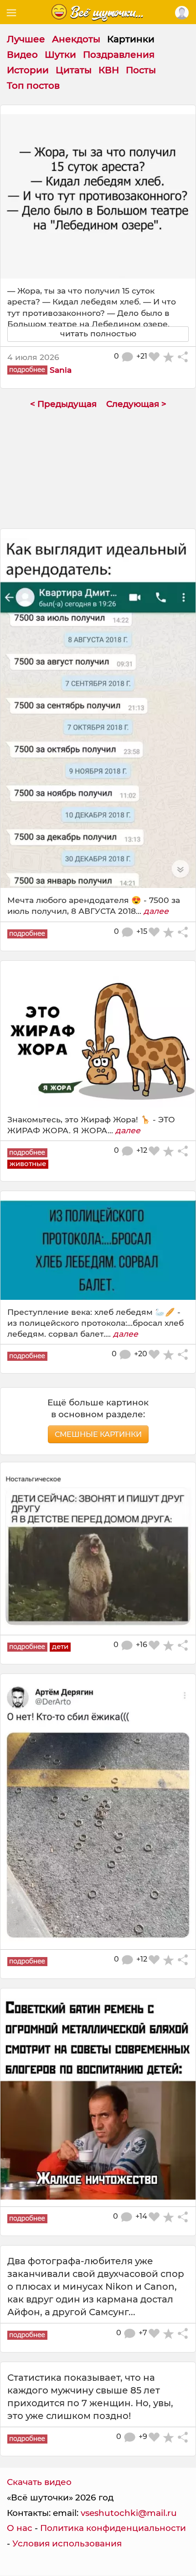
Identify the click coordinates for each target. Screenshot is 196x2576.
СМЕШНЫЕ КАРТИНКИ (98, 1434)
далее (156, 911)
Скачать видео (39, 2482)
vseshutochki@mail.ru (129, 2513)
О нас (20, 2528)
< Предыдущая (63, 404)
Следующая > (136, 404)
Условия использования (67, 2543)
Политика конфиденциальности (113, 2528)
